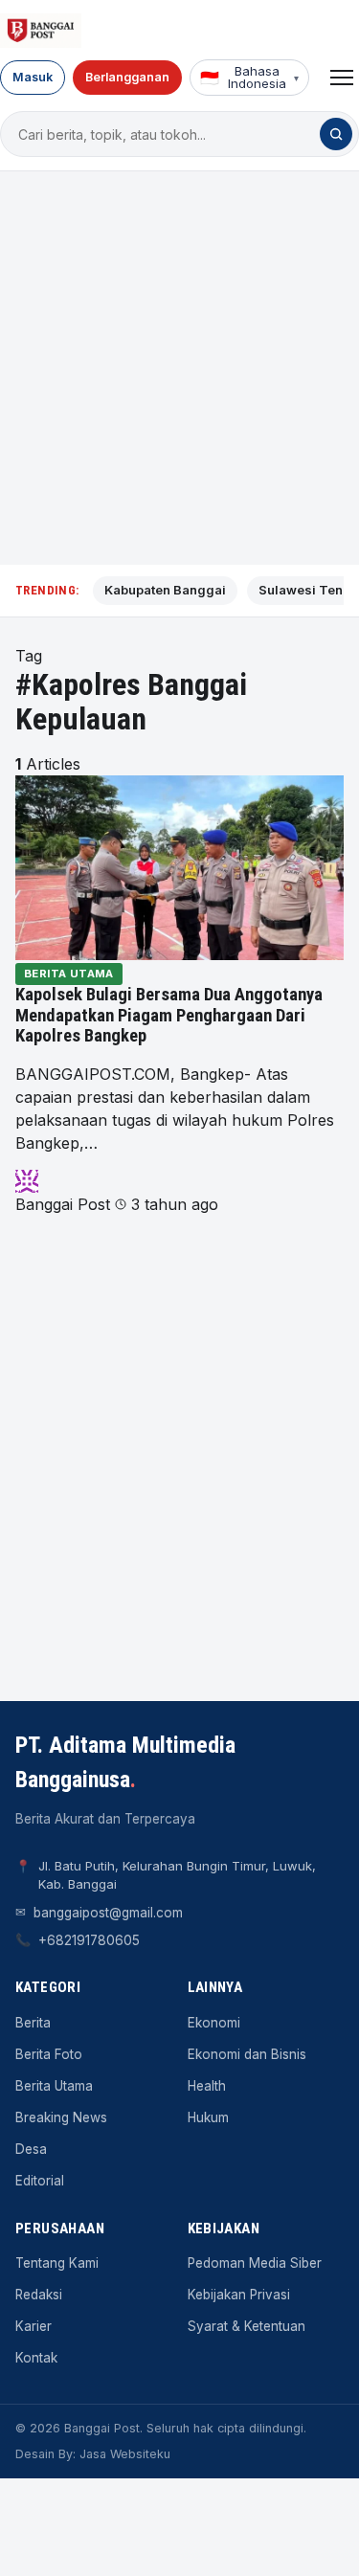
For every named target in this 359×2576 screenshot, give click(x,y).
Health (207, 2086)
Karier (34, 2326)
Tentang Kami (57, 2263)
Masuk (33, 77)
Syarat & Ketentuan (247, 2326)
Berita (33, 2023)
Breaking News (61, 2117)
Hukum (208, 2117)
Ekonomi (214, 2023)
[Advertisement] (179, 368)
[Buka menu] (342, 78)
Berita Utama (69, 974)
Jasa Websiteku (125, 2454)
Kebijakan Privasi (239, 2295)
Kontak (36, 2358)
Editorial (40, 2181)
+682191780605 (89, 1940)
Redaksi (39, 2295)
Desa (31, 2149)
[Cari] (336, 134)
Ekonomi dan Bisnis (247, 2054)
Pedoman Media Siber (255, 2263)
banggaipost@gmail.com (108, 1913)
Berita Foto (49, 2054)
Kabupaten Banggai (165, 590)
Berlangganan (127, 77)
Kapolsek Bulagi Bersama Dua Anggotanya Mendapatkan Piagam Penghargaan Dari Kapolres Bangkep (169, 1015)
